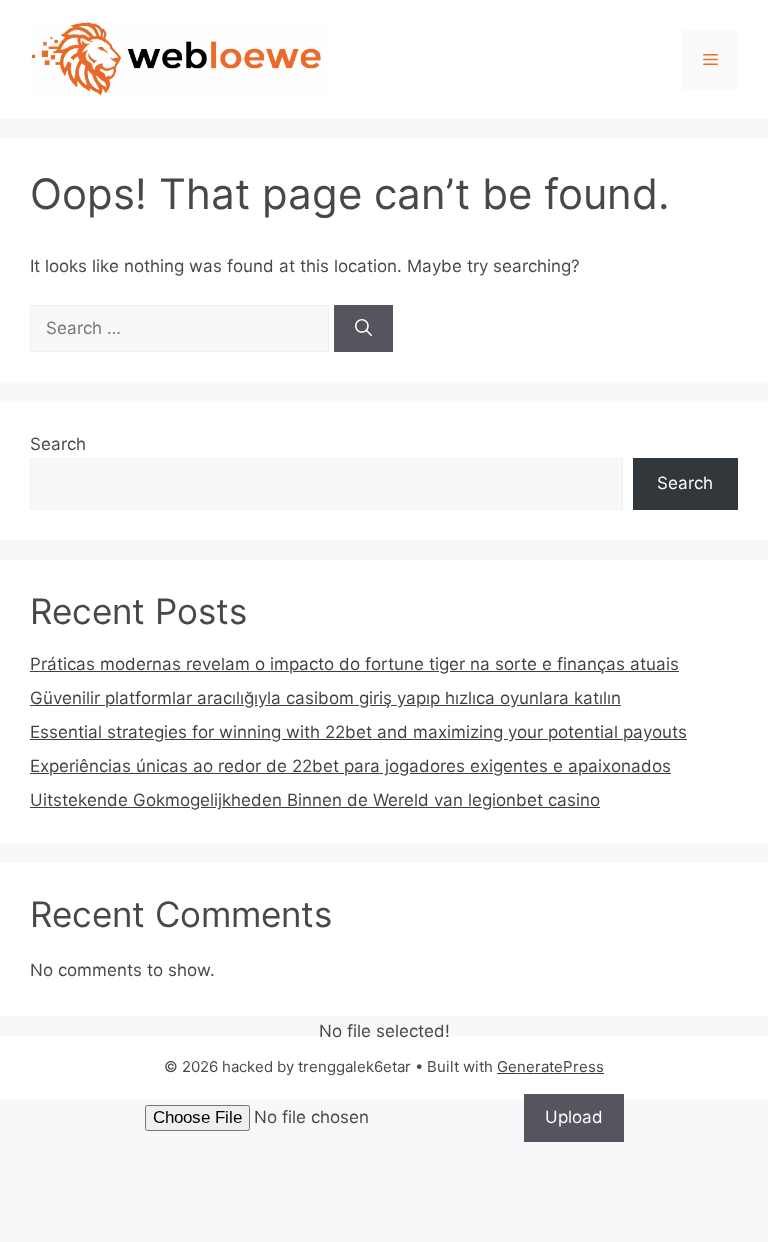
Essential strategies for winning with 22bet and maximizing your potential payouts (358, 732)
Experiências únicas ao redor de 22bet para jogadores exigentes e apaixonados (350, 766)
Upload (574, 1117)
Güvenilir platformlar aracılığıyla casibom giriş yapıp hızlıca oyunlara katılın (325, 698)
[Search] (363, 329)
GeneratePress (550, 1066)
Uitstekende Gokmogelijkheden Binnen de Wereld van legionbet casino (315, 800)
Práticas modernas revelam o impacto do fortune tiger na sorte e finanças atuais (354, 664)
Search (58, 444)
